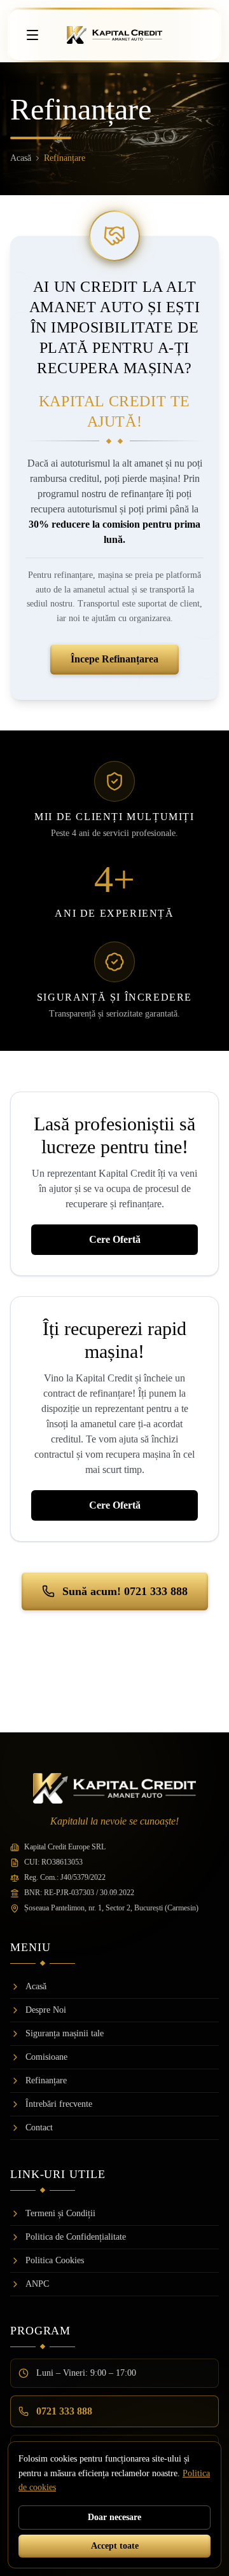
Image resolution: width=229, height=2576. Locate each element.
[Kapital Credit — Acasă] (114, 35)
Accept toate (115, 2546)
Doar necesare (114, 2517)
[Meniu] (32, 35)
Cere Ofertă (115, 1239)
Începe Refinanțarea (114, 659)
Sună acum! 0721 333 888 (125, 1591)
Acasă (21, 158)
